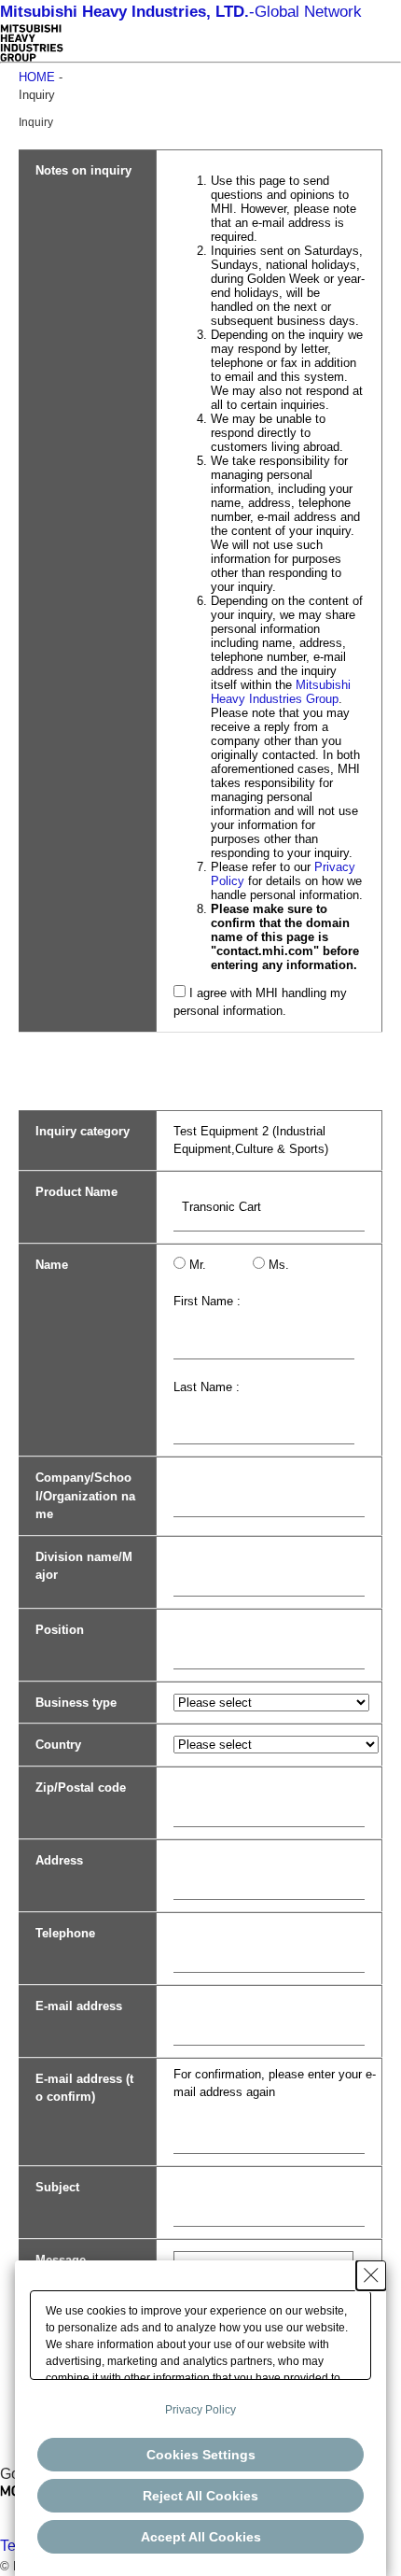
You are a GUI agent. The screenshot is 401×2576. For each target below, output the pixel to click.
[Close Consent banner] (371, 2275)
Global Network (181, 12)
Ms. (279, 1265)
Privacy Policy (200, 2410)
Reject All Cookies (200, 2496)
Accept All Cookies (201, 2537)
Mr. (198, 1265)
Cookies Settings (201, 2455)
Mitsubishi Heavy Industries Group (281, 692)
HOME (37, 77)
